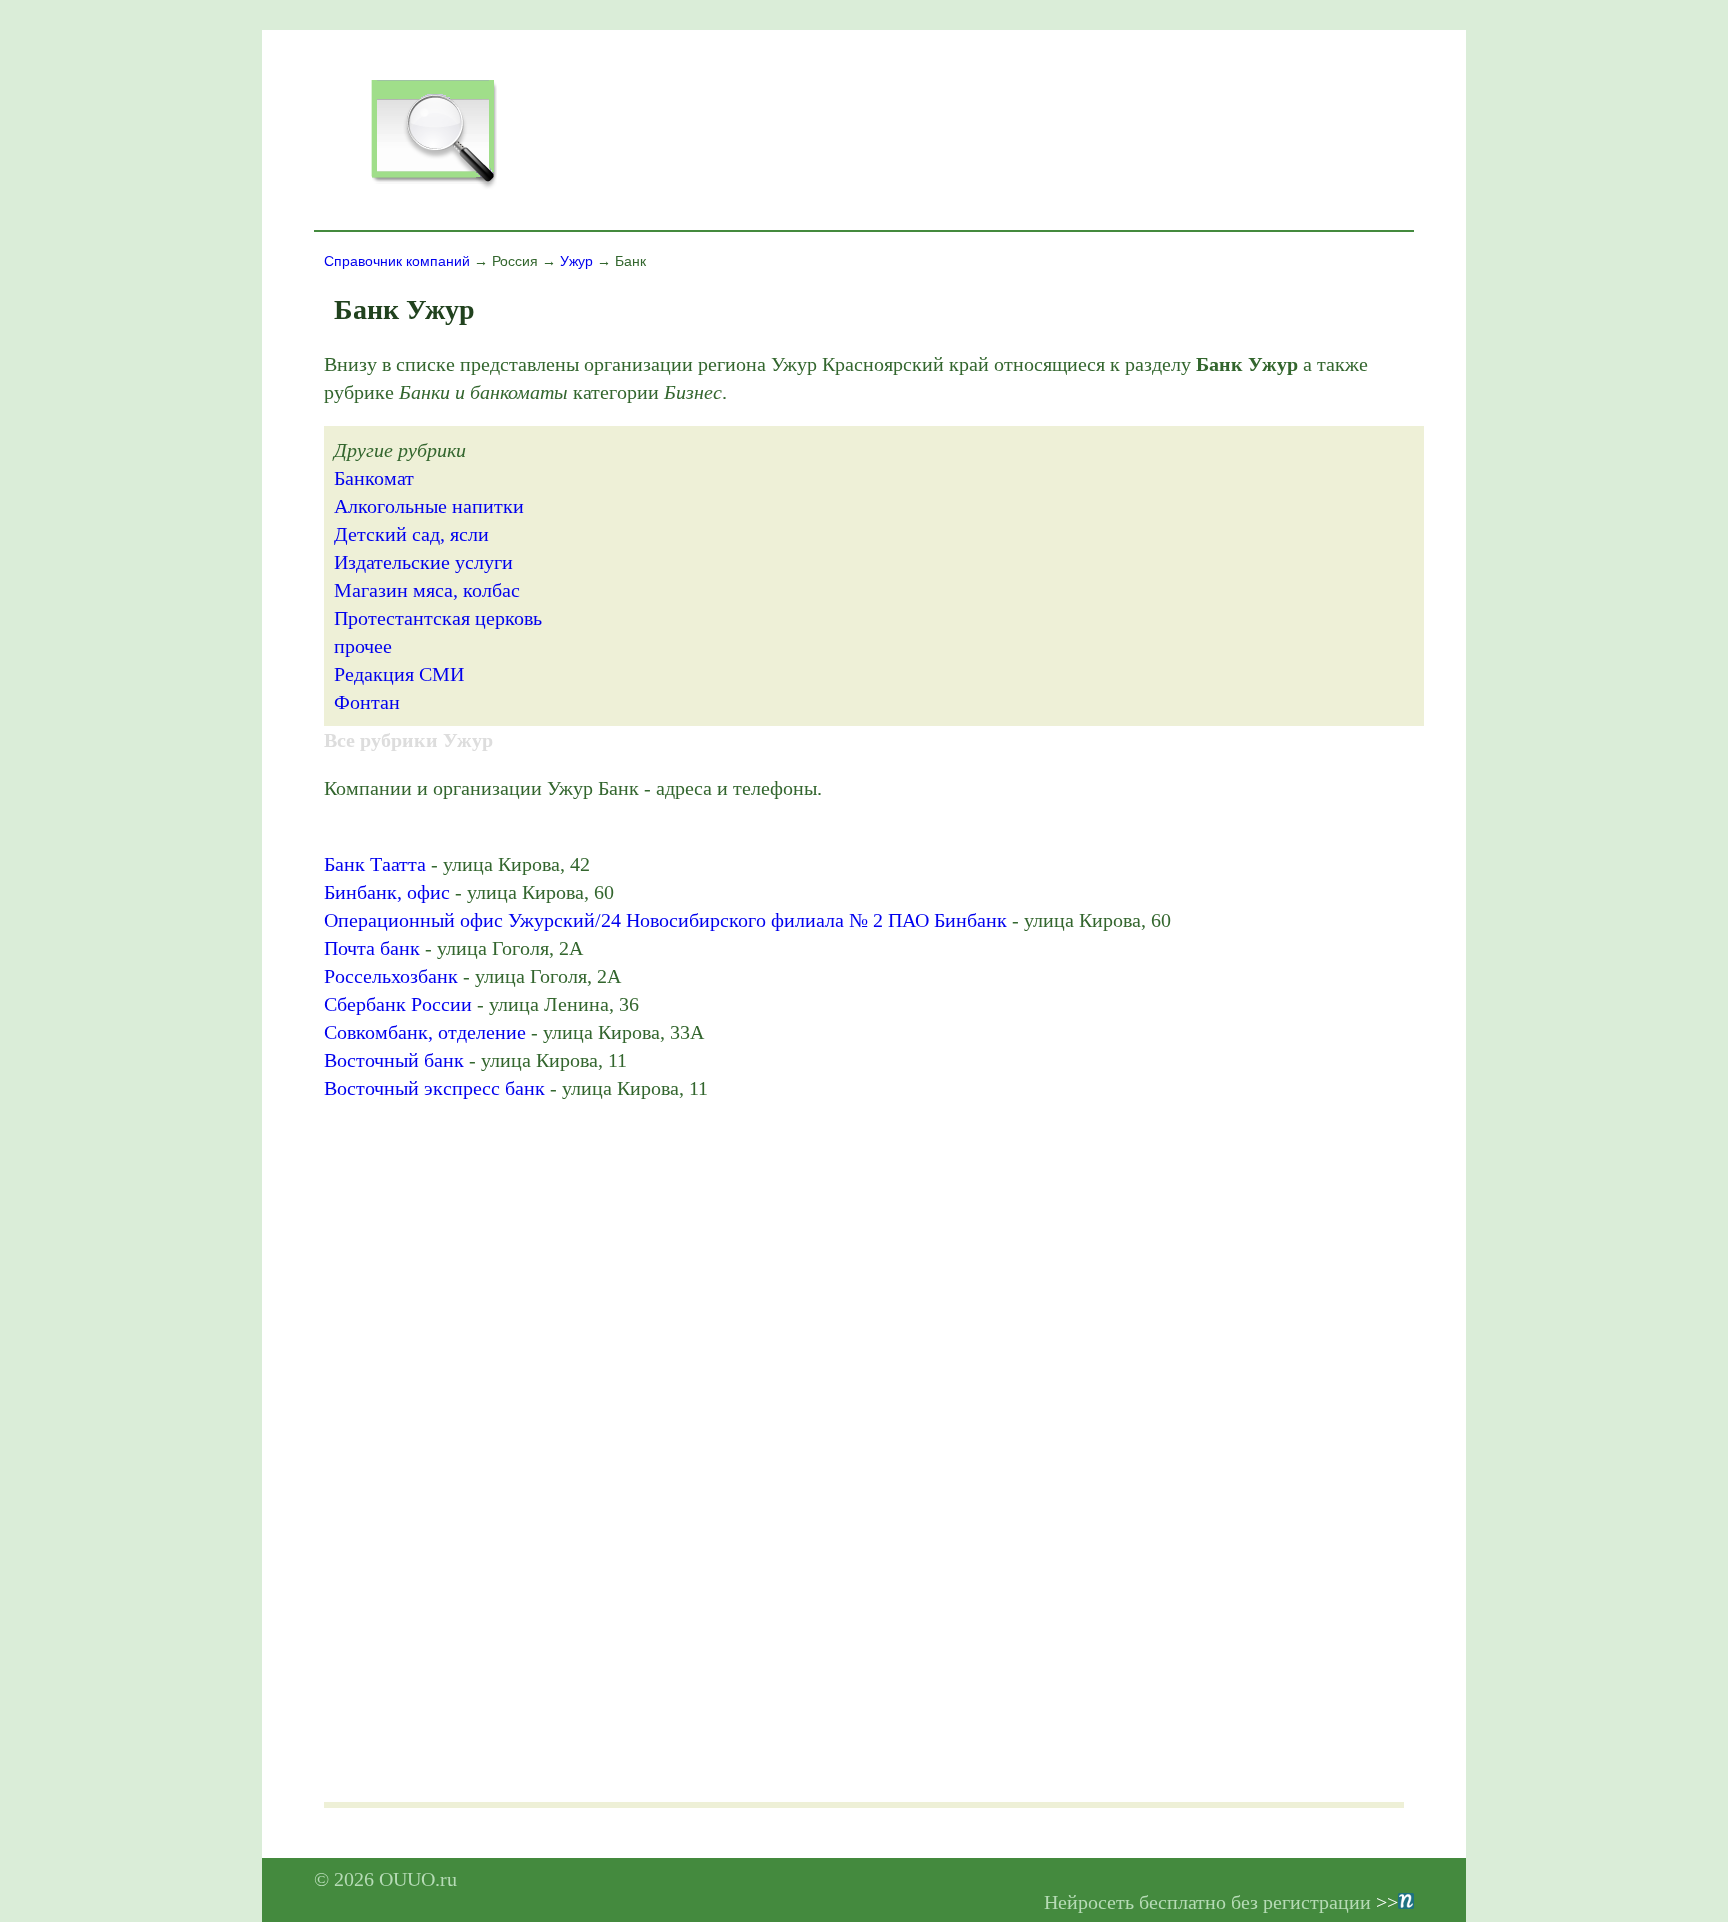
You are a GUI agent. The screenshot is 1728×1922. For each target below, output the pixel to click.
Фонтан (367, 702)
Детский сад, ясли (411, 534)
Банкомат (374, 478)
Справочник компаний (397, 261)
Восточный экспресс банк (434, 1088)
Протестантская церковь (438, 618)
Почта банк (372, 948)
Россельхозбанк (391, 976)
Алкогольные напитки (429, 506)
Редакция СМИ (399, 674)
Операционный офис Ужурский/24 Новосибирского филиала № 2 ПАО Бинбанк (665, 920)
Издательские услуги (423, 562)
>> (1387, 1902)
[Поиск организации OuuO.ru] (433, 186)
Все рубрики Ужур (408, 740)
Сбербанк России (398, 1004)
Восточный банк (394, 1060)
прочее (363, 646)
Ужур (576, 261)
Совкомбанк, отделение (425, 1032)
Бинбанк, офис (387, 892)
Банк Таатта (375, 864)
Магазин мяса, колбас (427, 590)
